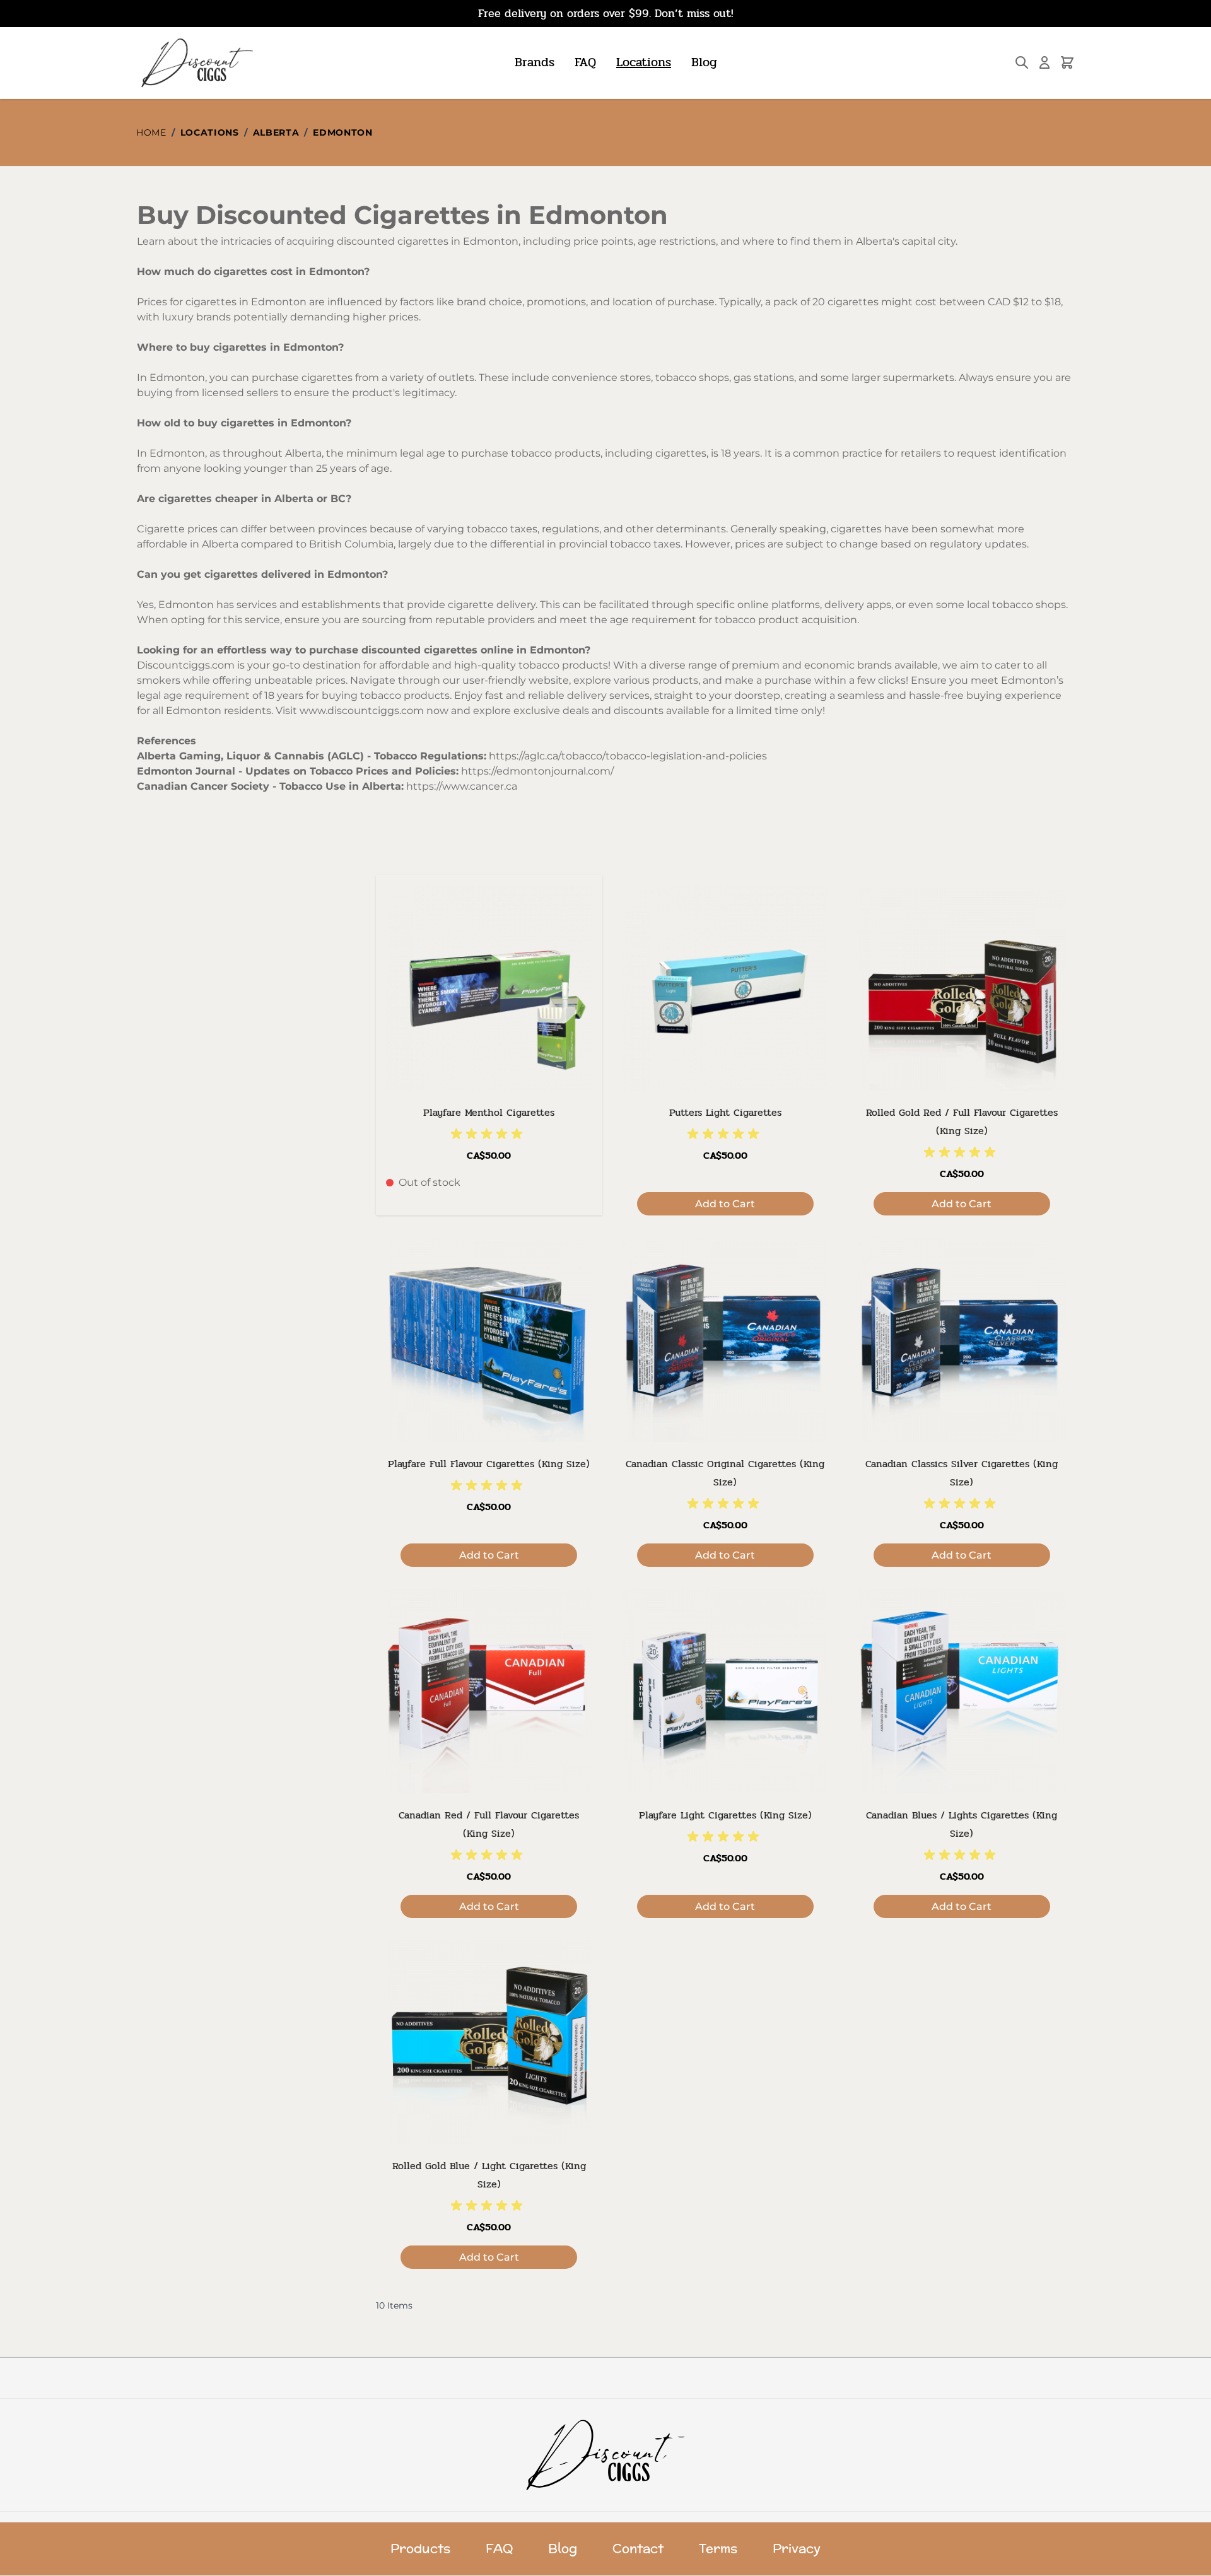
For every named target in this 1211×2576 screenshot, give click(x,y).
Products (420, 2549)
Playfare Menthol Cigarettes (489, 1112)
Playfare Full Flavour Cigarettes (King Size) (489, 1464)
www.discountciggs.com (362, 711)
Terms (718, 2549)
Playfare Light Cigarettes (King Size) (725, 1815)
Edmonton (343, 132)
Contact (638, 2549)
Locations (644, 62)
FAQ (585, 62)
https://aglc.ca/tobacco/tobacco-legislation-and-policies (628, 756)
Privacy (797, 2549)
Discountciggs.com (186, 665)
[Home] (606, 2455)
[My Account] (1044, 62)
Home (151, 132)
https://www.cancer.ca (462, 786)
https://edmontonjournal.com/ (537, 771)
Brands (535, 62)
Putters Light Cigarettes (725, 1112)
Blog (704, 62)
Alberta (276, 132)
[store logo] (196, 63)
